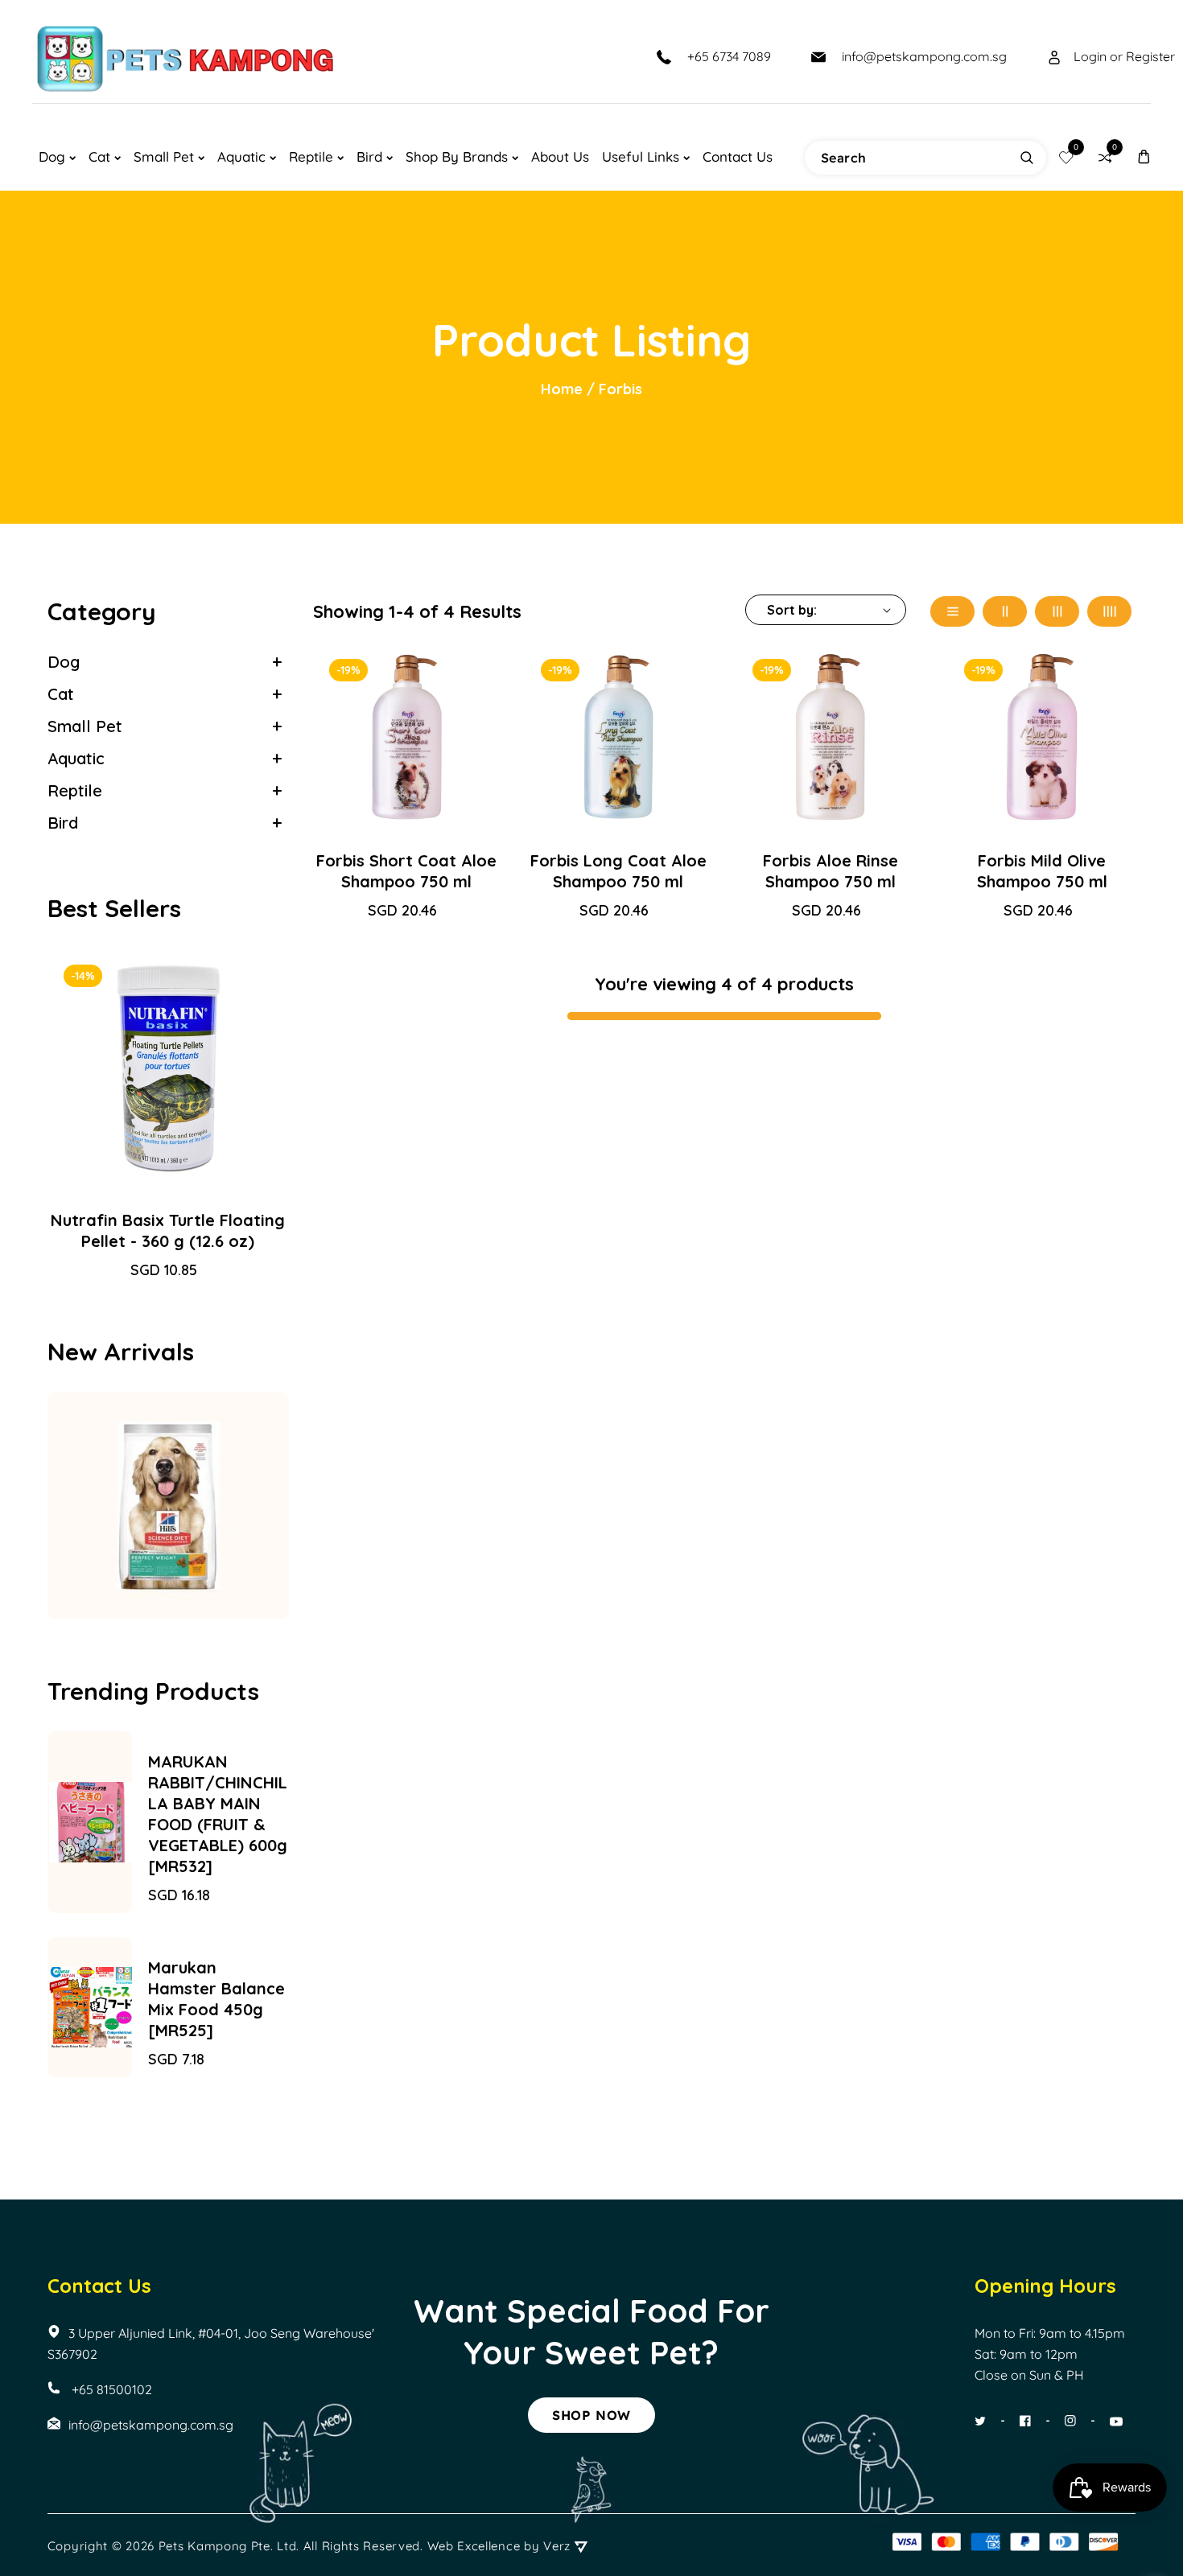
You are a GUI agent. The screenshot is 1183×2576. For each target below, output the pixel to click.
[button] (1144, 156)
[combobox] (925, 158)
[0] (1066, 157)
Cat (61, 694)
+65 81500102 (110, 2389)
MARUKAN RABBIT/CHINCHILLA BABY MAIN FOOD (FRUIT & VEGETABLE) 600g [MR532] (218, 1814)
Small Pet (85, 726)
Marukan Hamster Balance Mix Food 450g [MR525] (216, 1999)
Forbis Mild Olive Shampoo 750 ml (1042, 871)
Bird (63, 823)
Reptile (75, 790)
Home (562, 389)
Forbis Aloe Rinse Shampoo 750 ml (831, 871)
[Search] (1027, 158)
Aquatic (76, 758)
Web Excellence (474, 2546)
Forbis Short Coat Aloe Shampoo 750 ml (406, 871)
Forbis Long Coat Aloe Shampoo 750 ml (618, 871)
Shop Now (591, 2415)
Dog (64, 662)
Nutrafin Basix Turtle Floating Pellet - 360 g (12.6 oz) (168, 1230)
